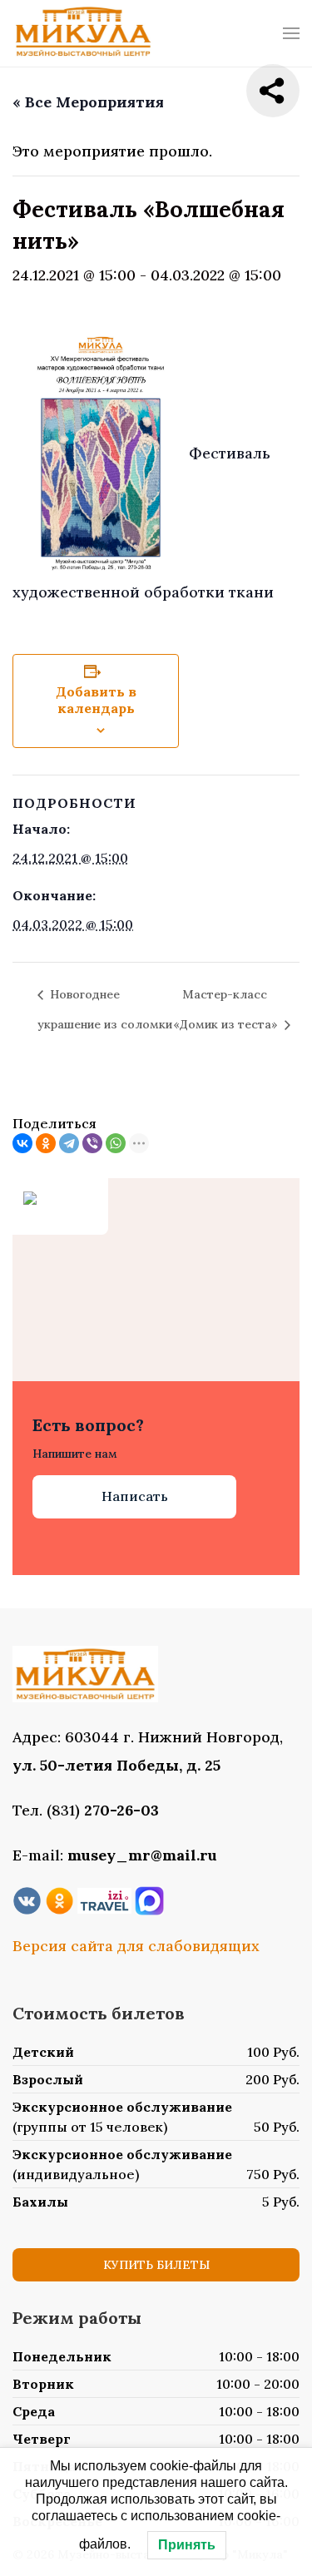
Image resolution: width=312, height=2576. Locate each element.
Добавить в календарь (96, 700)
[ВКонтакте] (22, 1143)
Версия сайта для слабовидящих (136, 1946)
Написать (135, 1496)
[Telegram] (69, 1143)
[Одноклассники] (46, 1143)
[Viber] (92, 1143)
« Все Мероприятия (88, 102)
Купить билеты (156, 2265)
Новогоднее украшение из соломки (105, 1009)
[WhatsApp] (116, 1143)
